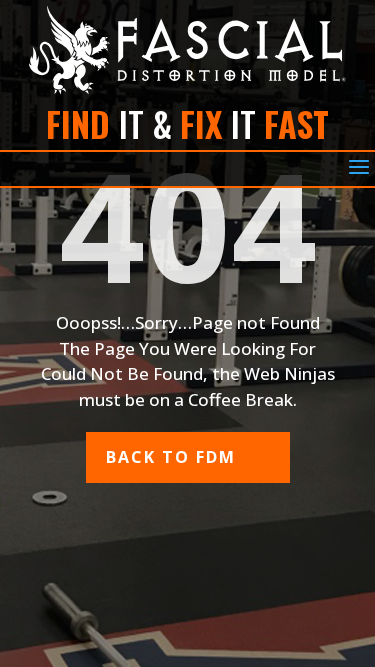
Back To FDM (171, 457)
